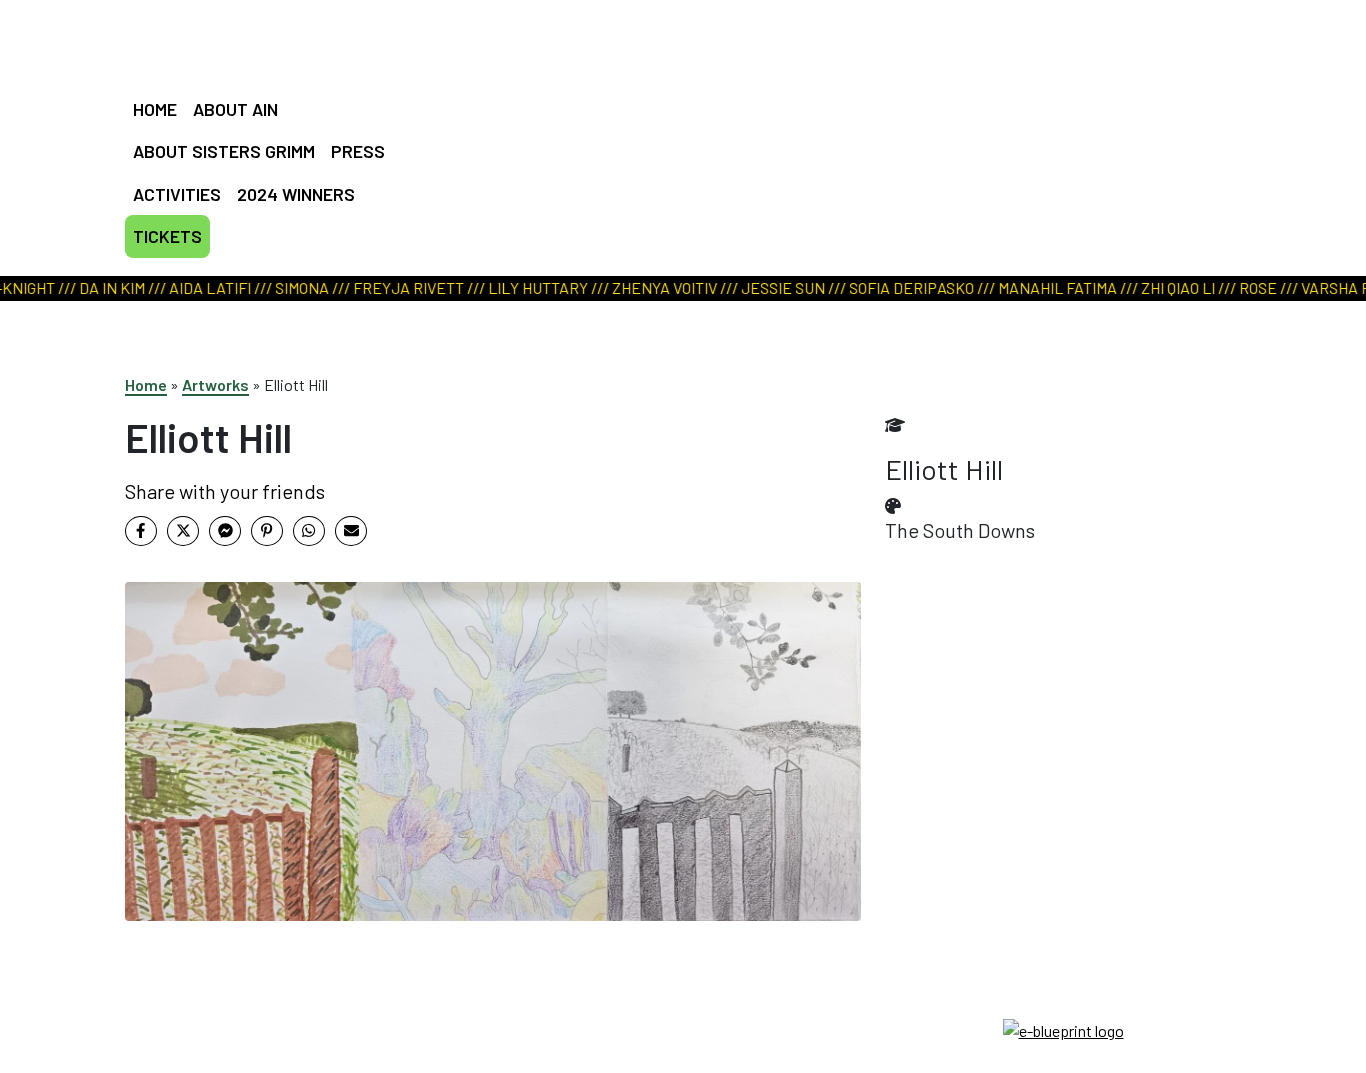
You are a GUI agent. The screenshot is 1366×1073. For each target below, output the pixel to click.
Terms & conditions (683, 1028)
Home (146, 384)
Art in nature (676, 115)
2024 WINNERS (296, 194)
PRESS (358, 151)
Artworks (215, 384)
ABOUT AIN (235, 109)
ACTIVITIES (177, 194)
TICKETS (167, 236)
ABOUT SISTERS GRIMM (224, 151)
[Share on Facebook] (141, 531)
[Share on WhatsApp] (309, 531)
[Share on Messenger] (225, 531)
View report (672, 140)
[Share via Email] (351, 531)
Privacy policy (683, 1052)
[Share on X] (183, 531)
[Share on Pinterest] (267, 531)
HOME (155, 109)
